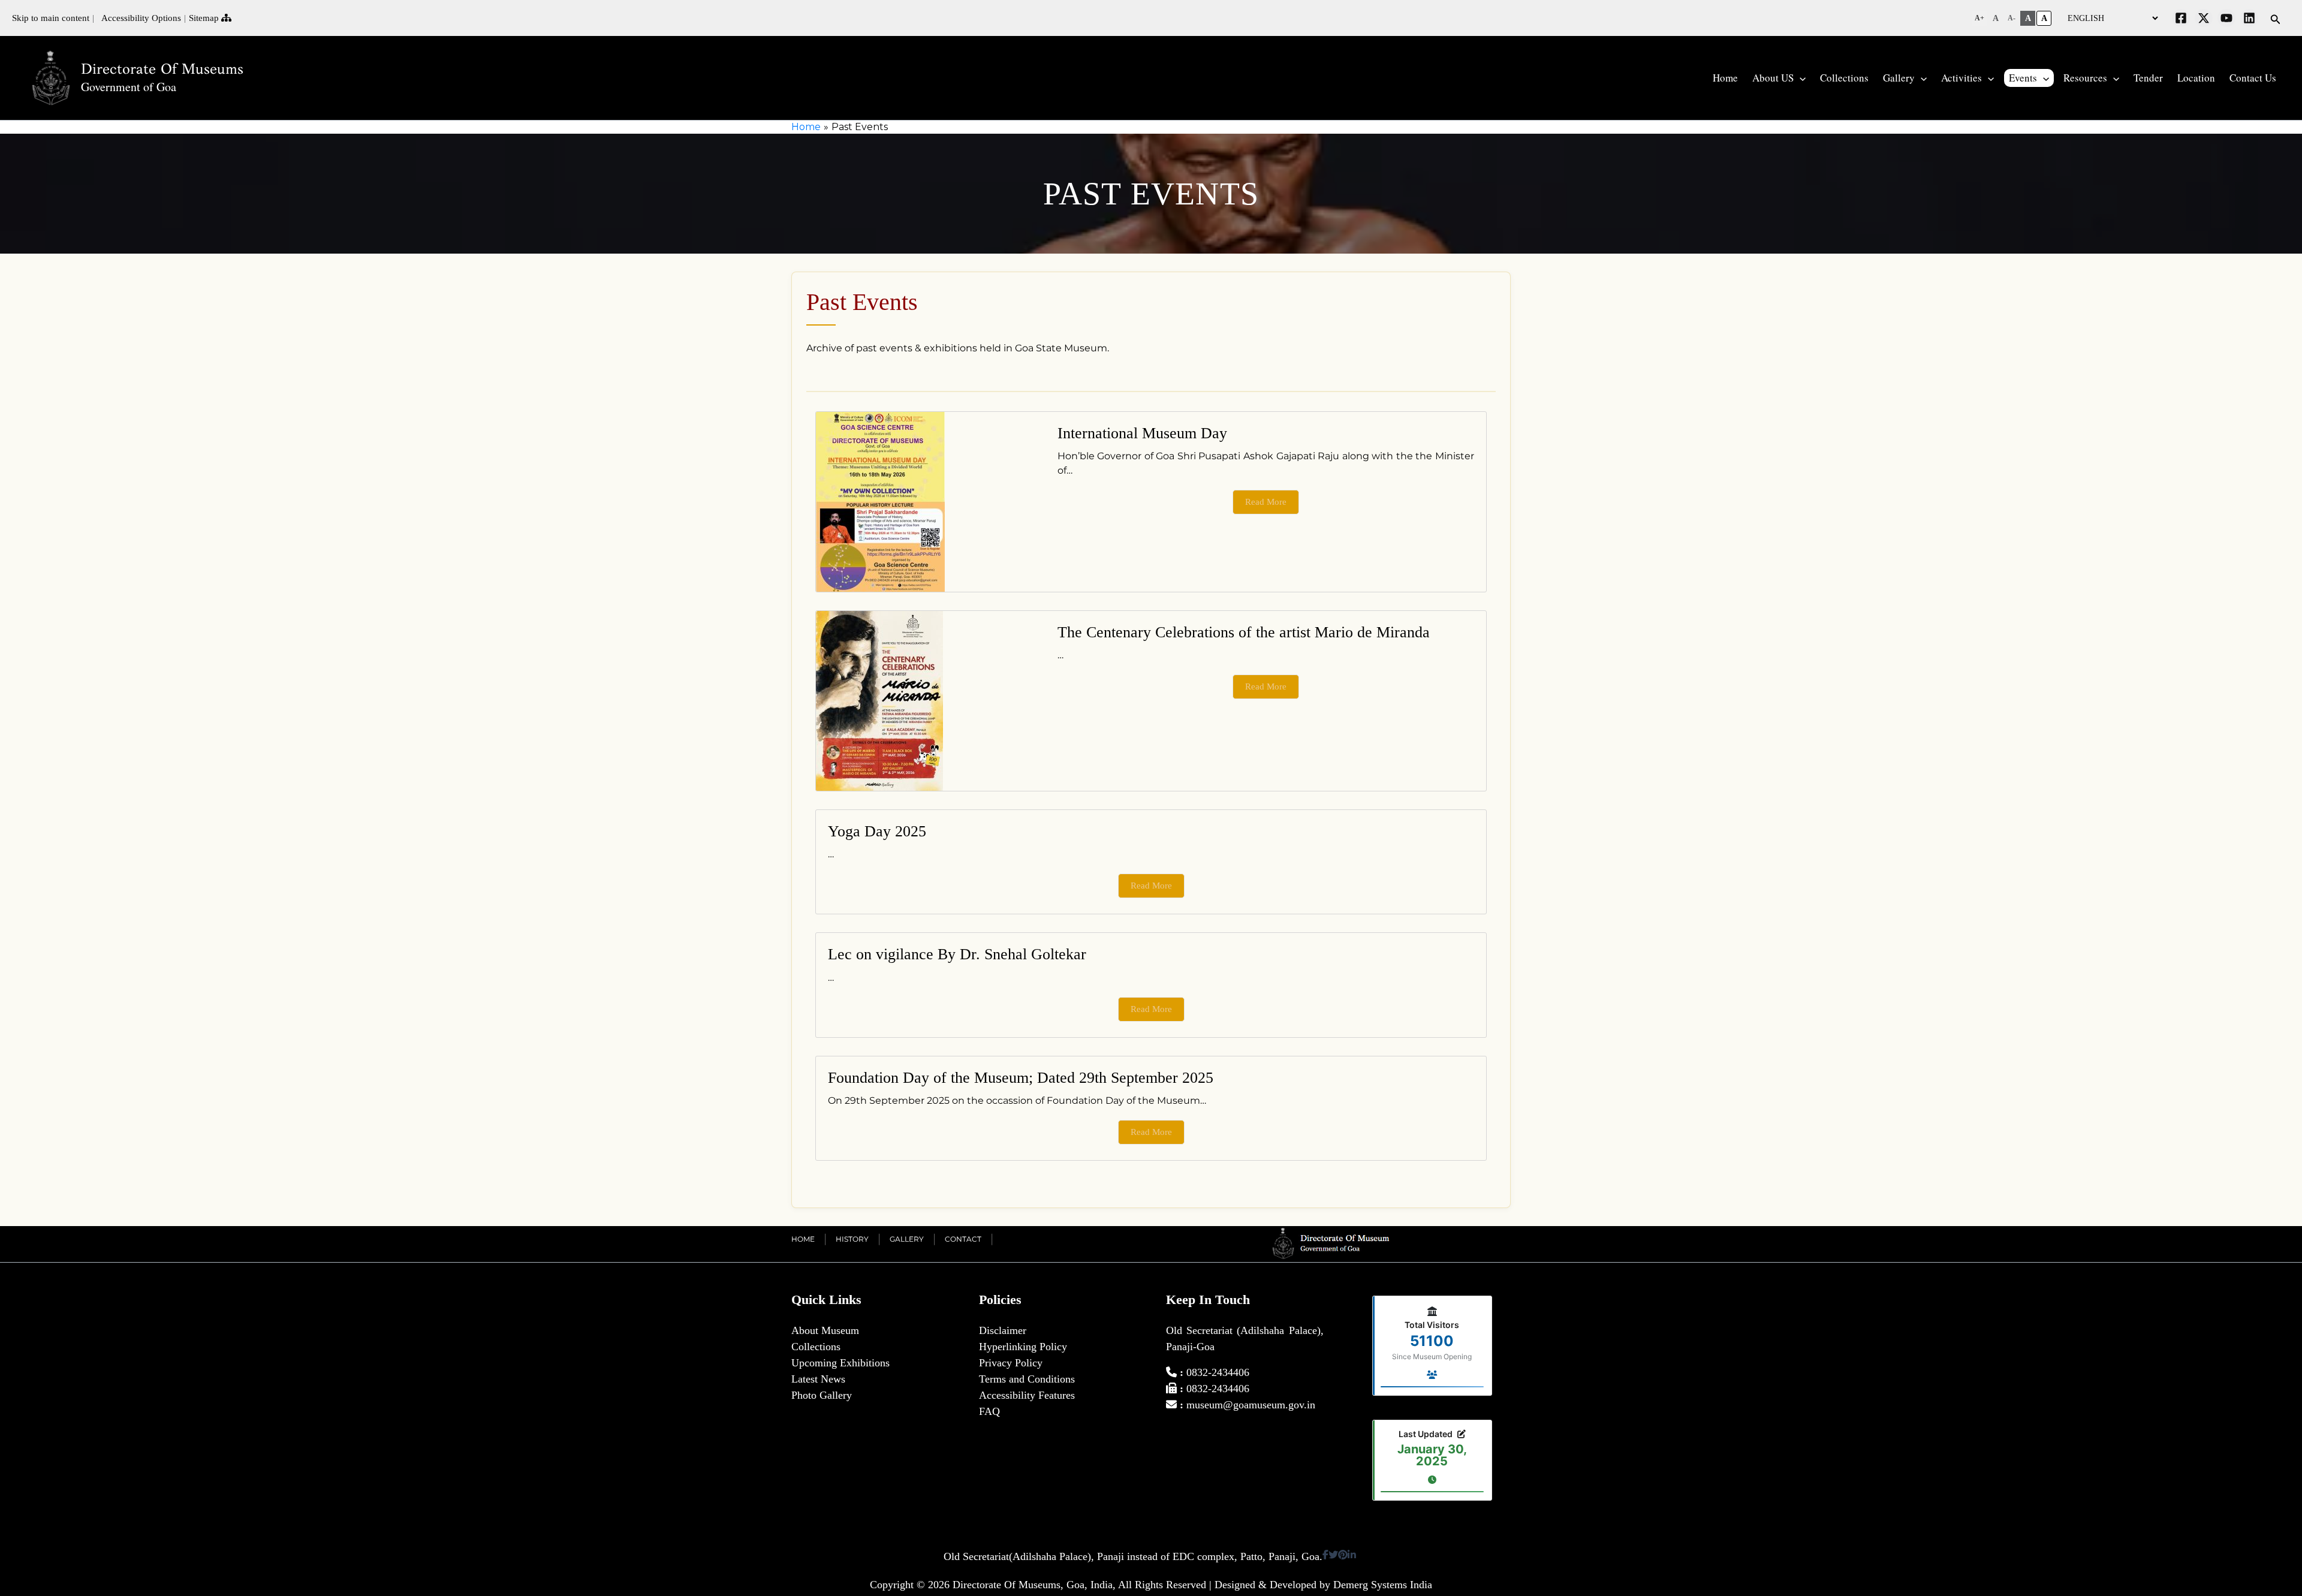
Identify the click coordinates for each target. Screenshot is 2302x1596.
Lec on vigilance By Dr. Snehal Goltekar (957, 954)
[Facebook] (2181, 18)
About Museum (825, 1330)
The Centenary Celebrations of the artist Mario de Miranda (1244, 632)
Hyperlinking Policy (1023, 1347)
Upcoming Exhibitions (840, 1363)
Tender (2148, 78)
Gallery (1899, 78)
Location (2196, 78)
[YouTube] (2226, 18)
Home (1725, 78)
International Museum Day (1142, 433)
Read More (1266, 502)
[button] (1979, 18)
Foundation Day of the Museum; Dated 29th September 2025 (1021, 1078)
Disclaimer (1003, 1330)
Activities (1961, 78)
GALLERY (907, 1239)
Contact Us (2253, 78)
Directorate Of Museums (162, 69)
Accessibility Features (1027, 1395)
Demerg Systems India (1383, 1585)
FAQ (989, 1411)
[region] (1151, 194)
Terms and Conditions (1027, 1379)
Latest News (818, 1379)
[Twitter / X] (2204, 18)
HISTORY (852, 1239)
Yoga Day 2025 (877, 831)
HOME (803, 1239)
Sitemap (205, 18)
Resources (2085, 78)
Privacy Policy (1011, 1363)
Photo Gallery (822, 1395)
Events (2023, 78)
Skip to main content (51, 18)
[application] (1800, 78)
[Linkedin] (2249, 18)
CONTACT (963, 1239)
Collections (1844, 78)
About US (1773, 78)
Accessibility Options (139, 18)
